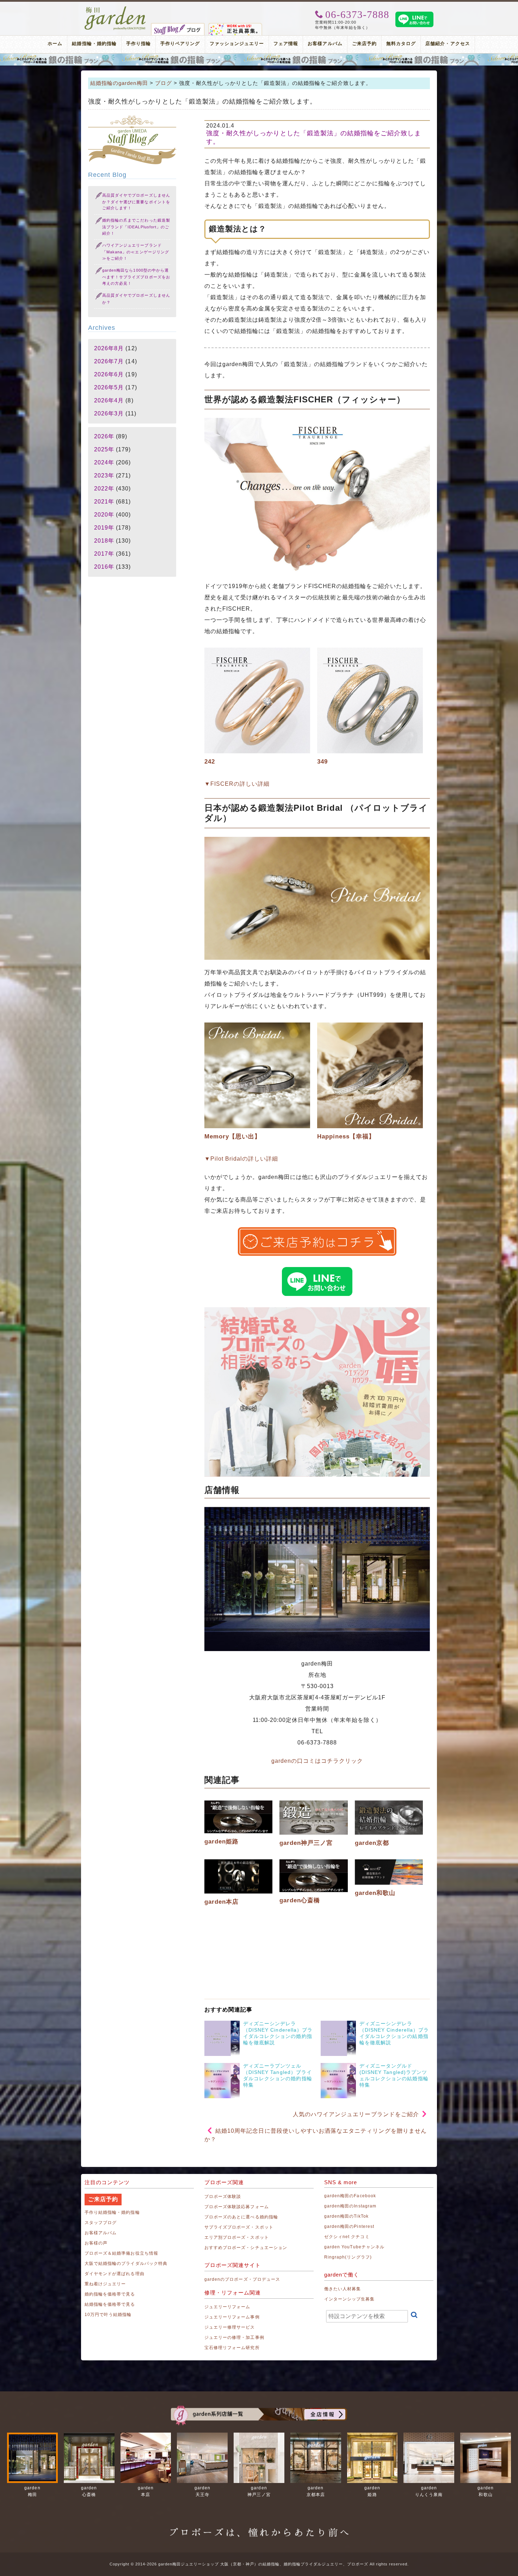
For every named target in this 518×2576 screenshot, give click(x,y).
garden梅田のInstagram (350, 2206)
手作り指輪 (138, 44)
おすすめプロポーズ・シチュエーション (246, 2248)
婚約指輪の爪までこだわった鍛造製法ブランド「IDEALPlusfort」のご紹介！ (136, 227)
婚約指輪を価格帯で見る (110, 2294)
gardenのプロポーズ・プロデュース (242, 2279)
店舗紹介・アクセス (448, 44)
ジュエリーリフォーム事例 (232, 2317)
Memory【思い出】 (233, 1136)
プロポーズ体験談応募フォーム (237, 2207)
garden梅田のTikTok (346, 2216)
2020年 (104, 515)
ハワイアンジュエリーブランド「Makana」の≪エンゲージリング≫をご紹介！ (136, 252)
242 (210, 762)
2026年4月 (109, 400)
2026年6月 (109, 374)
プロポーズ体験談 (223, 2197)
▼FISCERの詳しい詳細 (237, 784)
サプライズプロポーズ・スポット (239, 2227)
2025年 (104, 449)
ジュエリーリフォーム (227, 2307)
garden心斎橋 (300, 1900)
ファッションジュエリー (237, 44)
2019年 (104, 528)
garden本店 (221, 1902)
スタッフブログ (101, 2223)
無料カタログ (401, 44)
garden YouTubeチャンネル (354, 2247)
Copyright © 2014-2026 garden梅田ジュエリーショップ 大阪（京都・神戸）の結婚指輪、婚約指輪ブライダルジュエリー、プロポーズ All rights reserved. (259, 2564)
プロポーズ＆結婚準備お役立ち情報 (121, 2253)
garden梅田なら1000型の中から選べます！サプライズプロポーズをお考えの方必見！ (136, 277)
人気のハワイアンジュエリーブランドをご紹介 (356, 2114)
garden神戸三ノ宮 (306, 1843)
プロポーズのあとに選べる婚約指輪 (241, 2217)
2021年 (104, 502)
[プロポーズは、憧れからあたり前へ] (259, 2526)
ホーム (55, 44)
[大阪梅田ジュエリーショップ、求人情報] (235, 26)
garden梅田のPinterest (349, 2226)
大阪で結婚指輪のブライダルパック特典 (126, 2263)
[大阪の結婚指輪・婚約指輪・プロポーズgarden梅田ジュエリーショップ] (115, 9)
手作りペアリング (180, 44)
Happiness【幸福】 (346, 1136)
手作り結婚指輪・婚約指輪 (112, 2212)
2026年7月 (109, 361)
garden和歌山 (375, 1893)
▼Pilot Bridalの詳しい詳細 (241, 1159)
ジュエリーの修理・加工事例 (234, 2337)
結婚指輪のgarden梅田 (119, 83)
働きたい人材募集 (343, 2289)
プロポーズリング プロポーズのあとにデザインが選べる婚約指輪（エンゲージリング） (259, 60)
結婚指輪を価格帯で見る (110, 2304)
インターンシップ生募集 (350, 2299)
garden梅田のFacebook (350, 2196)
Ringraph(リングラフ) (348, 2257)
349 (322, 762)
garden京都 (372, 1843)
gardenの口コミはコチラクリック (317, 1761)
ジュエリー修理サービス (230, 2327)
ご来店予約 (364, 44)
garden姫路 (221, 1842)
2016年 (104, 567)
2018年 (104, 541)
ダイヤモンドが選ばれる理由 (115, 2274)
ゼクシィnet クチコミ (347, 2237)
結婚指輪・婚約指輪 (94, 44)
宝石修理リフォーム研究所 (232, 2348)
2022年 (104, 489)
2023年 (104, 475)
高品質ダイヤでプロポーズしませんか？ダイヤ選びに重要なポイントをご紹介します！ (136, 202)
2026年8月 (109, 348)
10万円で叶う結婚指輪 (108, 2315)
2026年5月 (109, 387)
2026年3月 (109, 413)
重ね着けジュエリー (105, 2284)
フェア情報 (286, 44)
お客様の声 (96, 2243)
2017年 (104, 554)
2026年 (104, 436)
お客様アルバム (325, 44)
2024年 (104, 462)
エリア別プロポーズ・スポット (237, 2237)
